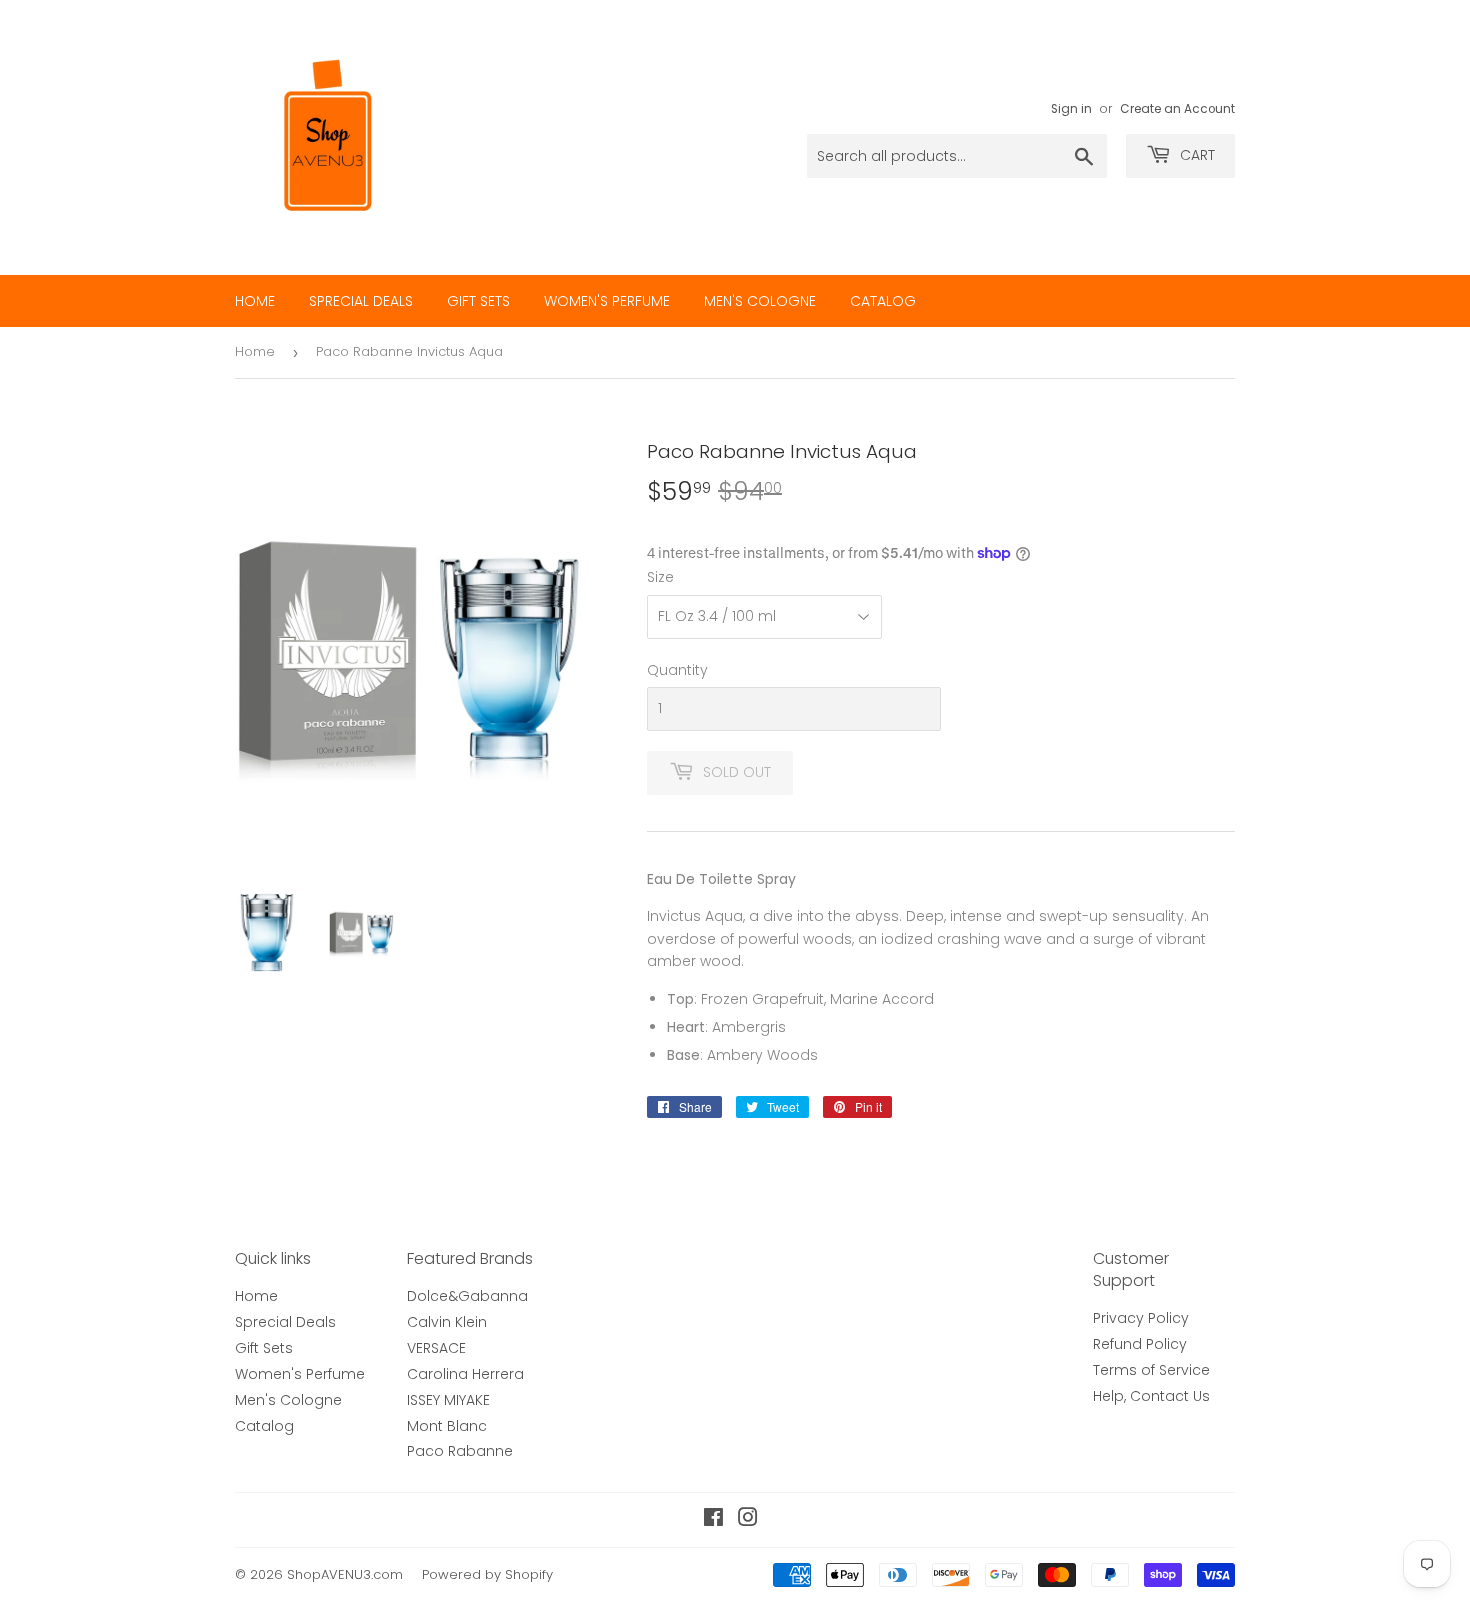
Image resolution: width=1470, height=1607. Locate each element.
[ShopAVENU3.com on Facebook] (713, 1520)
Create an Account (1177, 109)
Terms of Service (1151, 1370)
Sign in (1071, 109)
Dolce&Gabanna (467, 1296)
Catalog (883, 301)
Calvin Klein (447, 1322)
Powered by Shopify (487, 1574)
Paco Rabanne (460, 1451)
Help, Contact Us (1151, 1396)
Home (255, 301)
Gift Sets (478, 301)
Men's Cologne (760, 301)
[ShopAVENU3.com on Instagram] (748, 1520)
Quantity (677, 670)
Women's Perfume (607, 301)
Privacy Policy (1141, 1318)
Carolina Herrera (465, 1374)
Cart (1195, 155)
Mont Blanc (447, 1426)
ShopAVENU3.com (345, 1574)
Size (660, 577)
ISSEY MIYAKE (448, 1400)
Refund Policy (1140, 1344)
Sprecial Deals (361, 301)
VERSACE (436, 1348)
